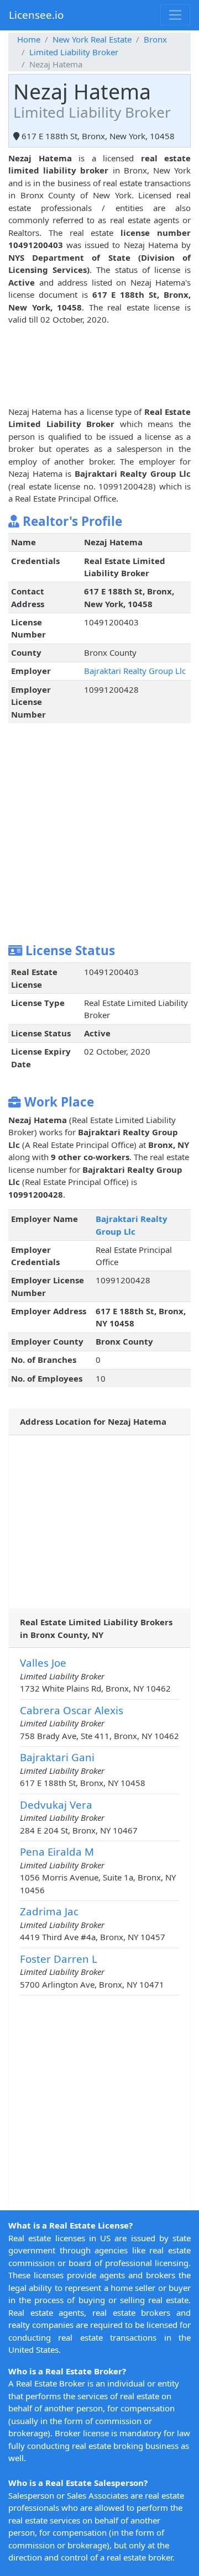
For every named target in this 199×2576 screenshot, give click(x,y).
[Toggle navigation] (175, 15)
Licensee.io (36, 15)
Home (29, 39)
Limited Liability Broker (74, 52)
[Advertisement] (99, 375)
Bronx (155, 39)
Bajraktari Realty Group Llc (135, 671)
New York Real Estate (92, 39)
